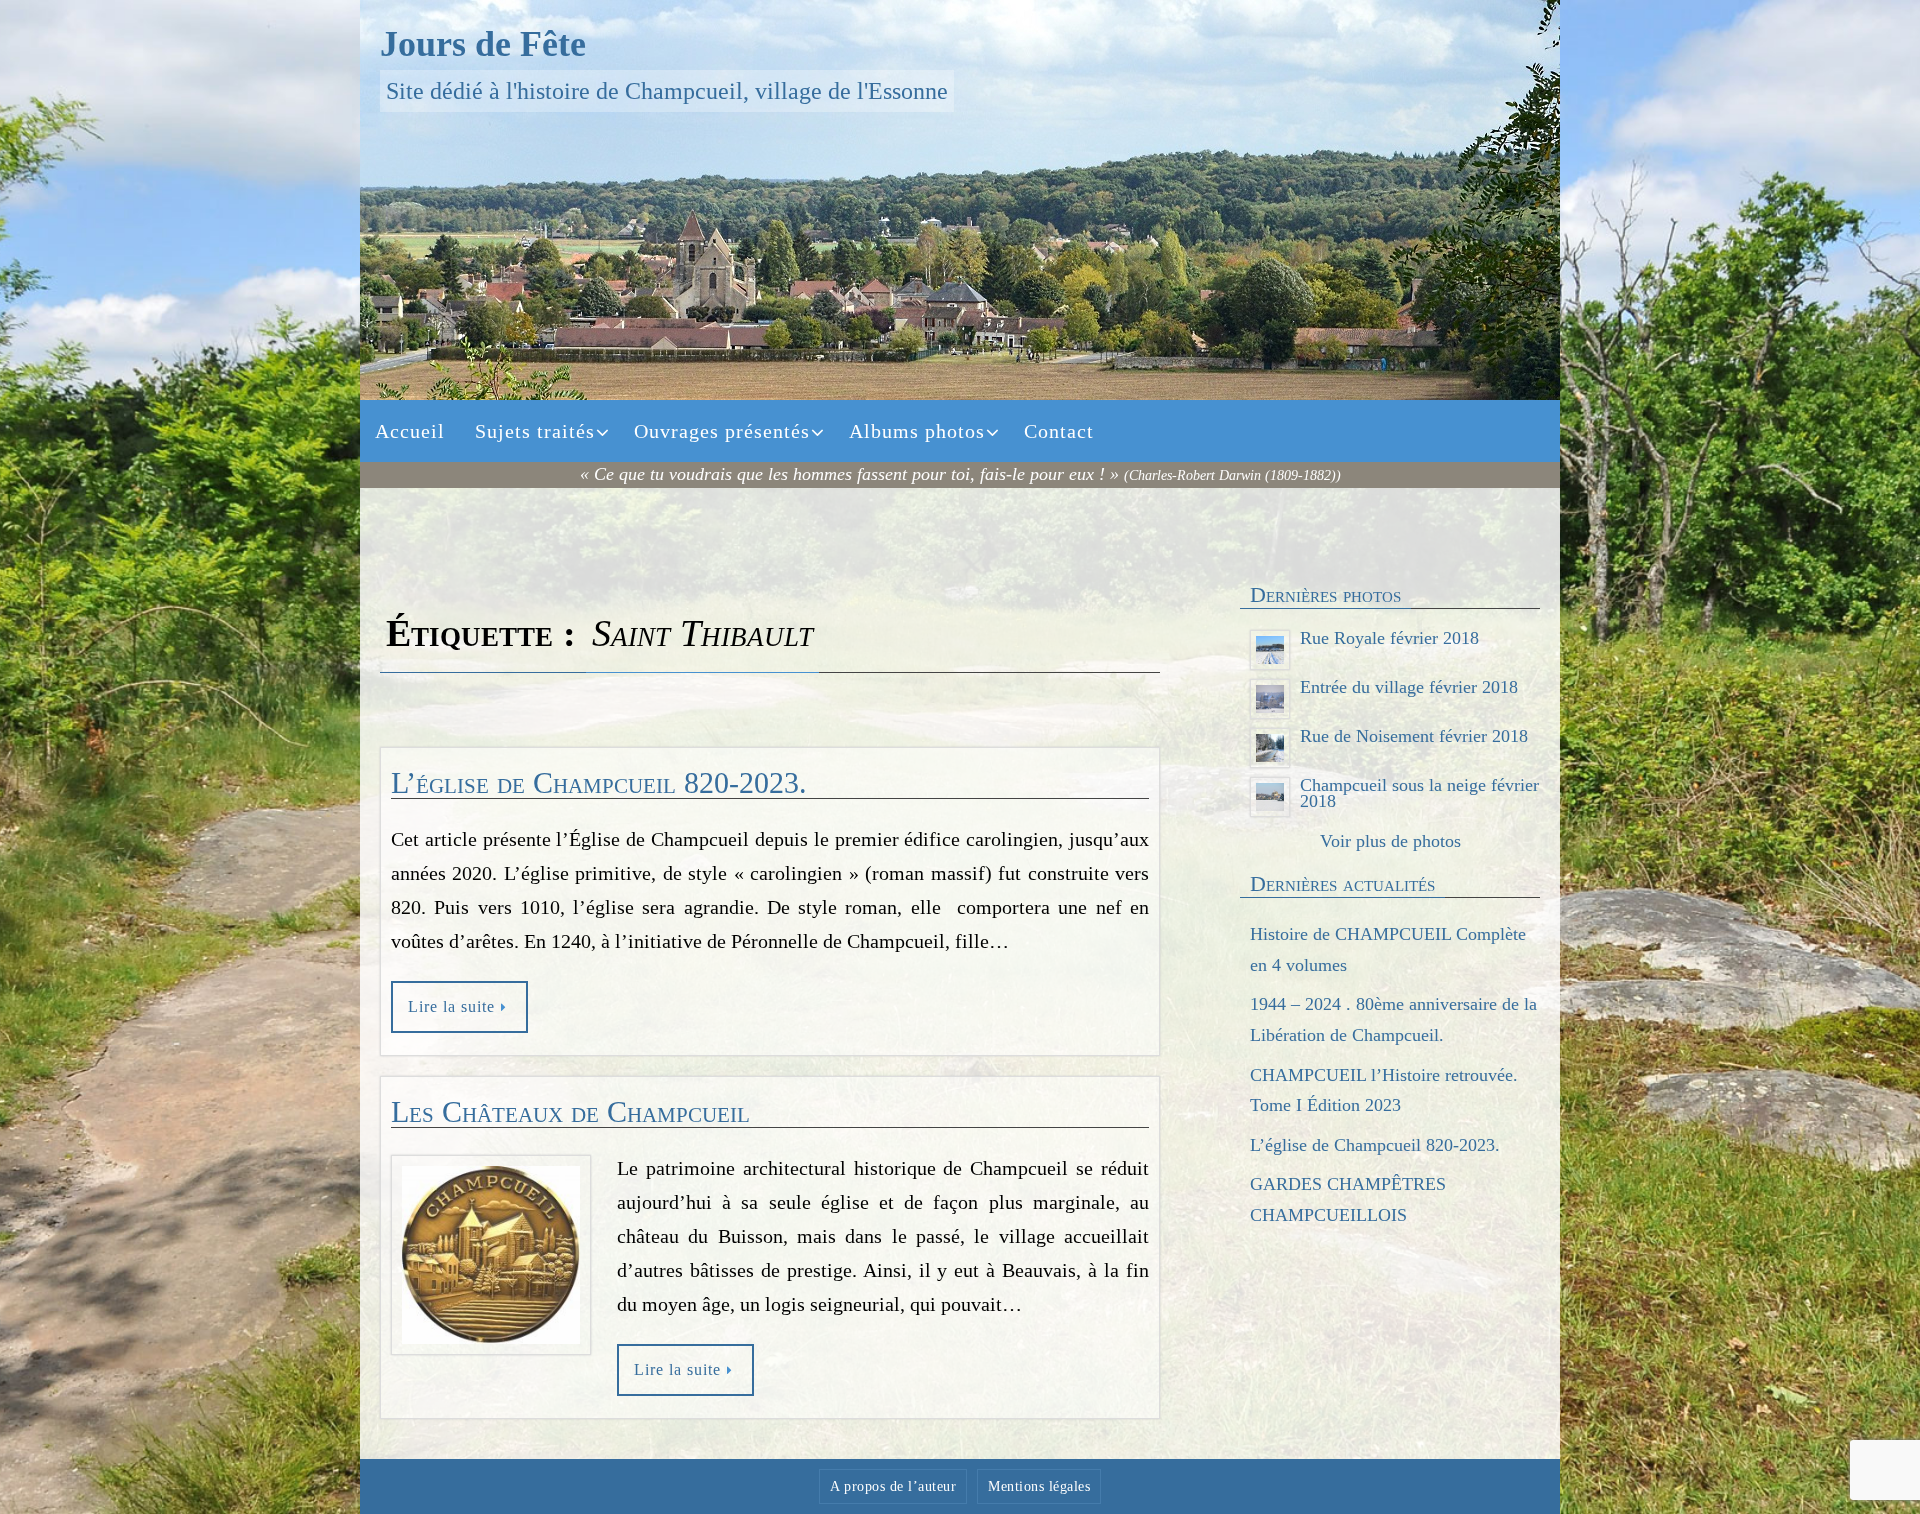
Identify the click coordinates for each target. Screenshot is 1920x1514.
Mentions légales (1039, 1486)
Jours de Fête (483, 44)
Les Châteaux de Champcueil (570, 1111)
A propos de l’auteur (893, 1486)
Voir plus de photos (1390, 841)
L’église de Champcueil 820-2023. (599, 782)
